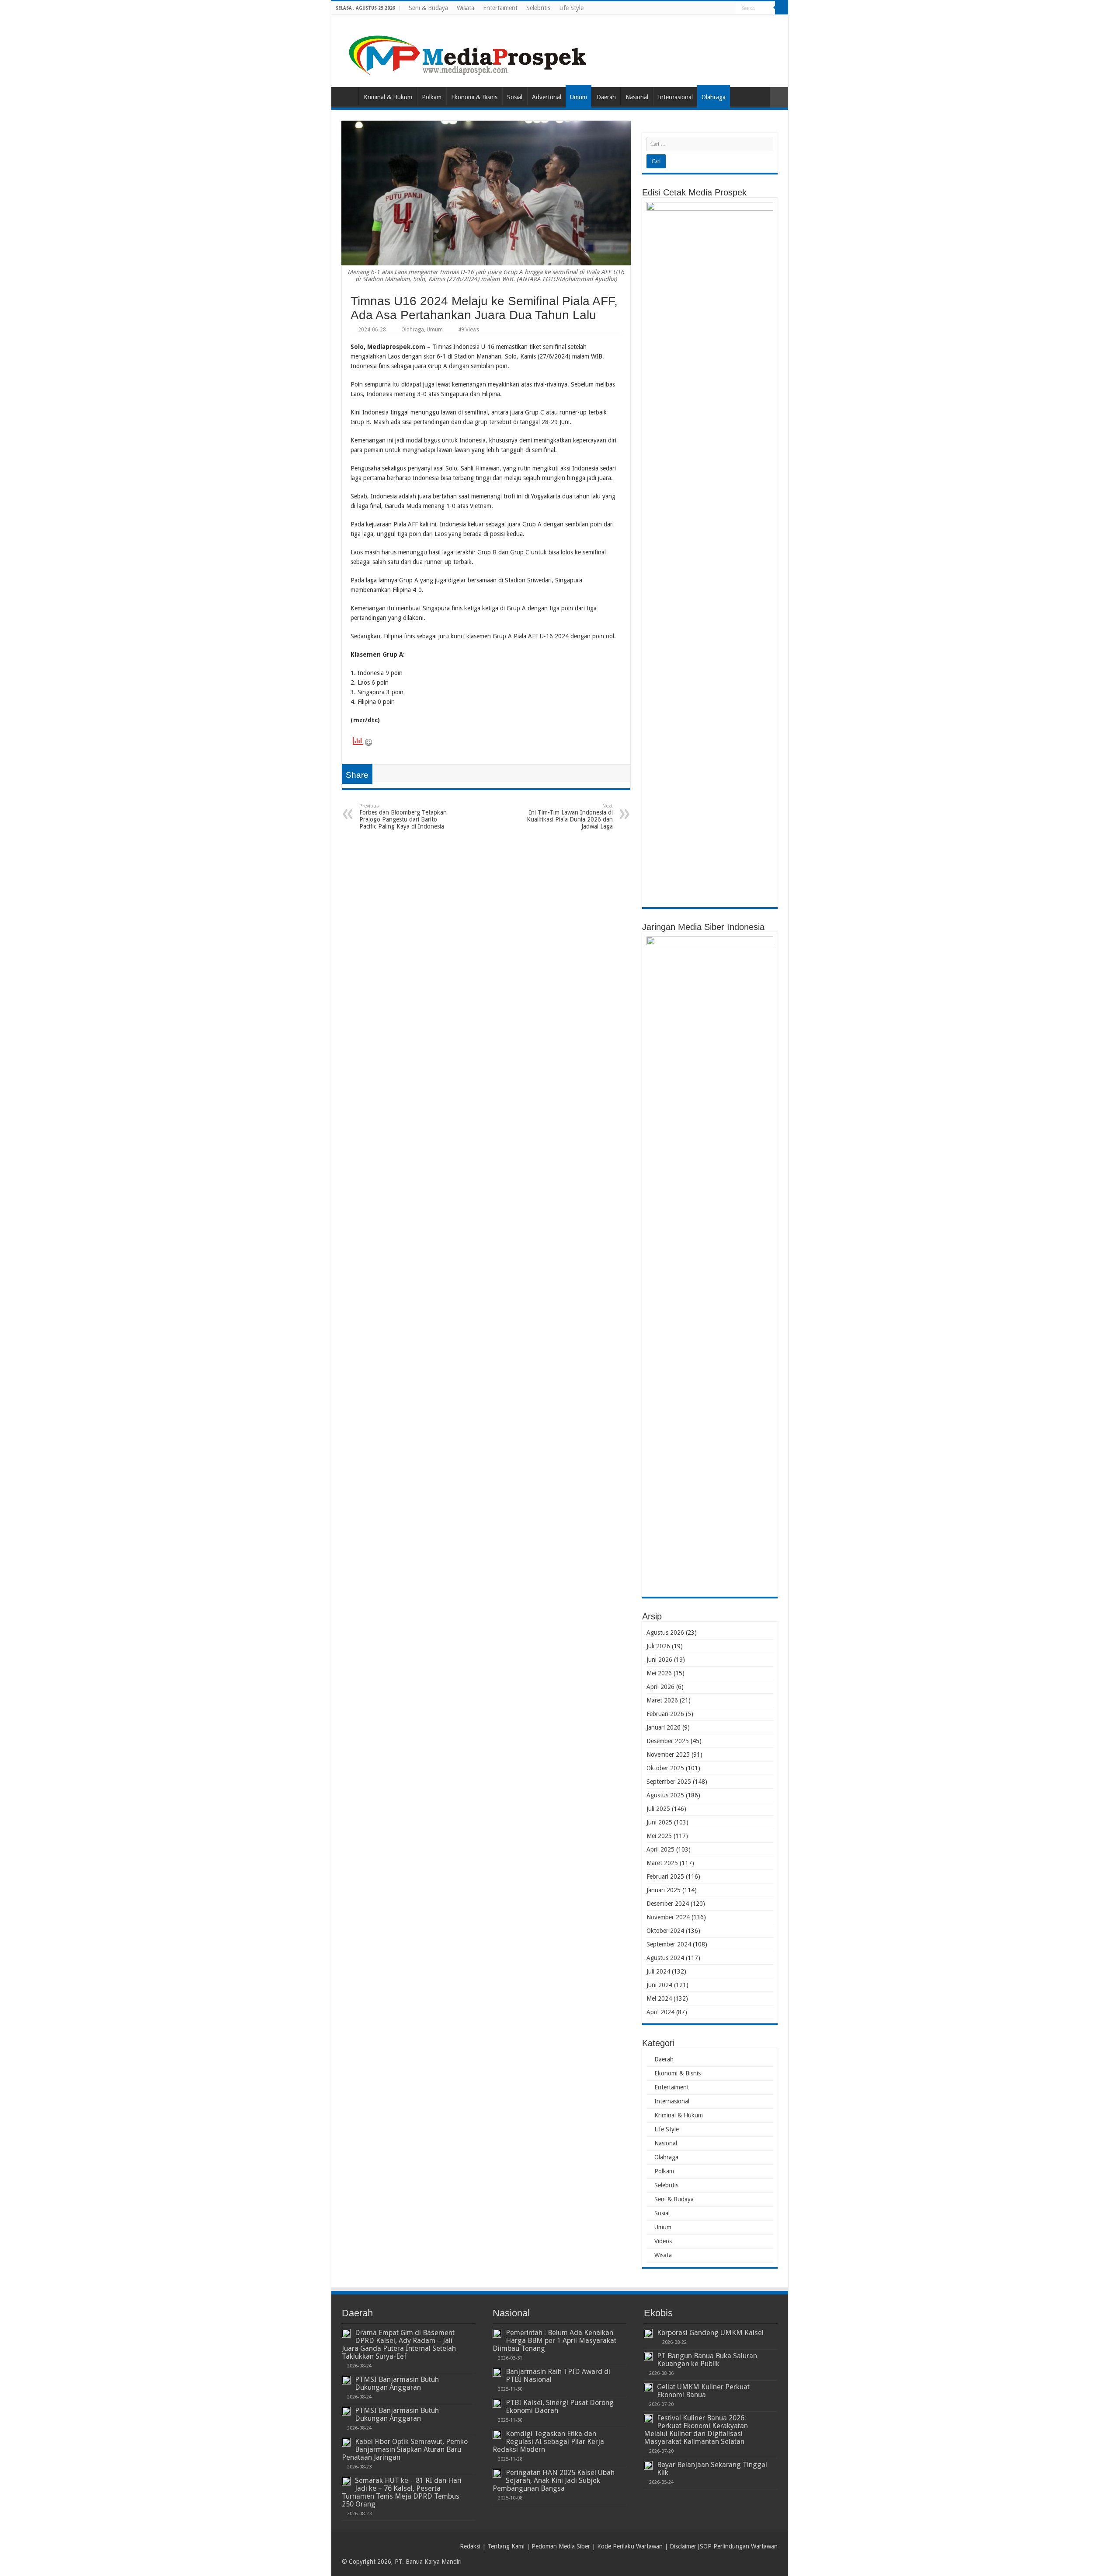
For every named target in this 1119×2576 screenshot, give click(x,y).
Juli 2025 (658, 1809)
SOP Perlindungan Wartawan (739, 2546)
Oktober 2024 (665, 1931)
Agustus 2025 (665, 1795)
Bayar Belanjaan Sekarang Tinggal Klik (712, 2469)
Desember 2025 (668, 1741)
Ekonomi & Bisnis (474, 97)
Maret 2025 (662, 1863)
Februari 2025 (665, 1876)
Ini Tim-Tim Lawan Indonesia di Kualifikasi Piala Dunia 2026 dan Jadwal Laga (570, 816)
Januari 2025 (664, 1890)
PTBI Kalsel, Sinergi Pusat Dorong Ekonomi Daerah (560, 2407)
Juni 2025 (659, 1822)
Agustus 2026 (665, 1633)
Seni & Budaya (428, 8)
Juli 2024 (658, 1971)
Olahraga (714, 97)
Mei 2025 (659, 1836)
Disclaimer (683, 2546)
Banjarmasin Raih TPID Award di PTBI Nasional (558, 2376)
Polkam (432, 97)
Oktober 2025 (665, 1768)
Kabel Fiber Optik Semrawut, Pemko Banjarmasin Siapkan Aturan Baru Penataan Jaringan (405, 2449)
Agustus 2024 (665, 1958)
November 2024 (668, 1917)
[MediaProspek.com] (469, 49)
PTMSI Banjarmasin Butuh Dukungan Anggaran (397, 2383)
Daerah (606, 97)
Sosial (515, 97)
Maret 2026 (662, 1700)
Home (347, 96)
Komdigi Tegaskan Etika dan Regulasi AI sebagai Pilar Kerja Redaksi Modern (548, 2442)
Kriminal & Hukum (388, 97)
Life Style (571, 8)
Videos (663, 2241)
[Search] (782, 8)
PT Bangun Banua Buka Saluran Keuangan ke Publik (707, 2360)
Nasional (637, 97)
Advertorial (547, 97)
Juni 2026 (659, 1660)
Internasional (675, 97)
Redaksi (470, 2546)
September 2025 (669, 1782)
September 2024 (669, 1944)
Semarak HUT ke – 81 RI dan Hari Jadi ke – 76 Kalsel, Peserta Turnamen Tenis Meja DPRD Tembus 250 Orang (402, 2492)
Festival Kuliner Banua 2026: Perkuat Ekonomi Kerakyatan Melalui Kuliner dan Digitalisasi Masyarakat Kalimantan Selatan (696, 2430)
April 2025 (660, 1849)
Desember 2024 (668, 1904)
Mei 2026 (659, 1673)
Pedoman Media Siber (561, 2546)
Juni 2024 (659, 1985)
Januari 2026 (664, 1727)
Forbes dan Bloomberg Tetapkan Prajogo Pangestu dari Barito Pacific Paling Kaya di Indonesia (403, 816)
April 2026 (660, 1687)
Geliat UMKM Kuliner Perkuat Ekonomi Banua (703, 2391)
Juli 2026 (658, 1646)
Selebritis (538, 8)
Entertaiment (500, 8)
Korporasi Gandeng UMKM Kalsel (710, 2333)
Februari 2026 (665, 1714)
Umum (579, 97)
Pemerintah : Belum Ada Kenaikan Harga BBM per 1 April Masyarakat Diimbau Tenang (554, 2341)
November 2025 (668, 1754)
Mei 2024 (659, 1998)
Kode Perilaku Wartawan (630, 2546)
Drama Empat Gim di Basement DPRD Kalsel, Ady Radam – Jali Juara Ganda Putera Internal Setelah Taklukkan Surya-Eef (399, 2345)
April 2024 (660, 2012)
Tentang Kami (506, 2546)
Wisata (466, 8)
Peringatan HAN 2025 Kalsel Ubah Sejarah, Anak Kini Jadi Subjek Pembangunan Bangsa (554, 2480)
